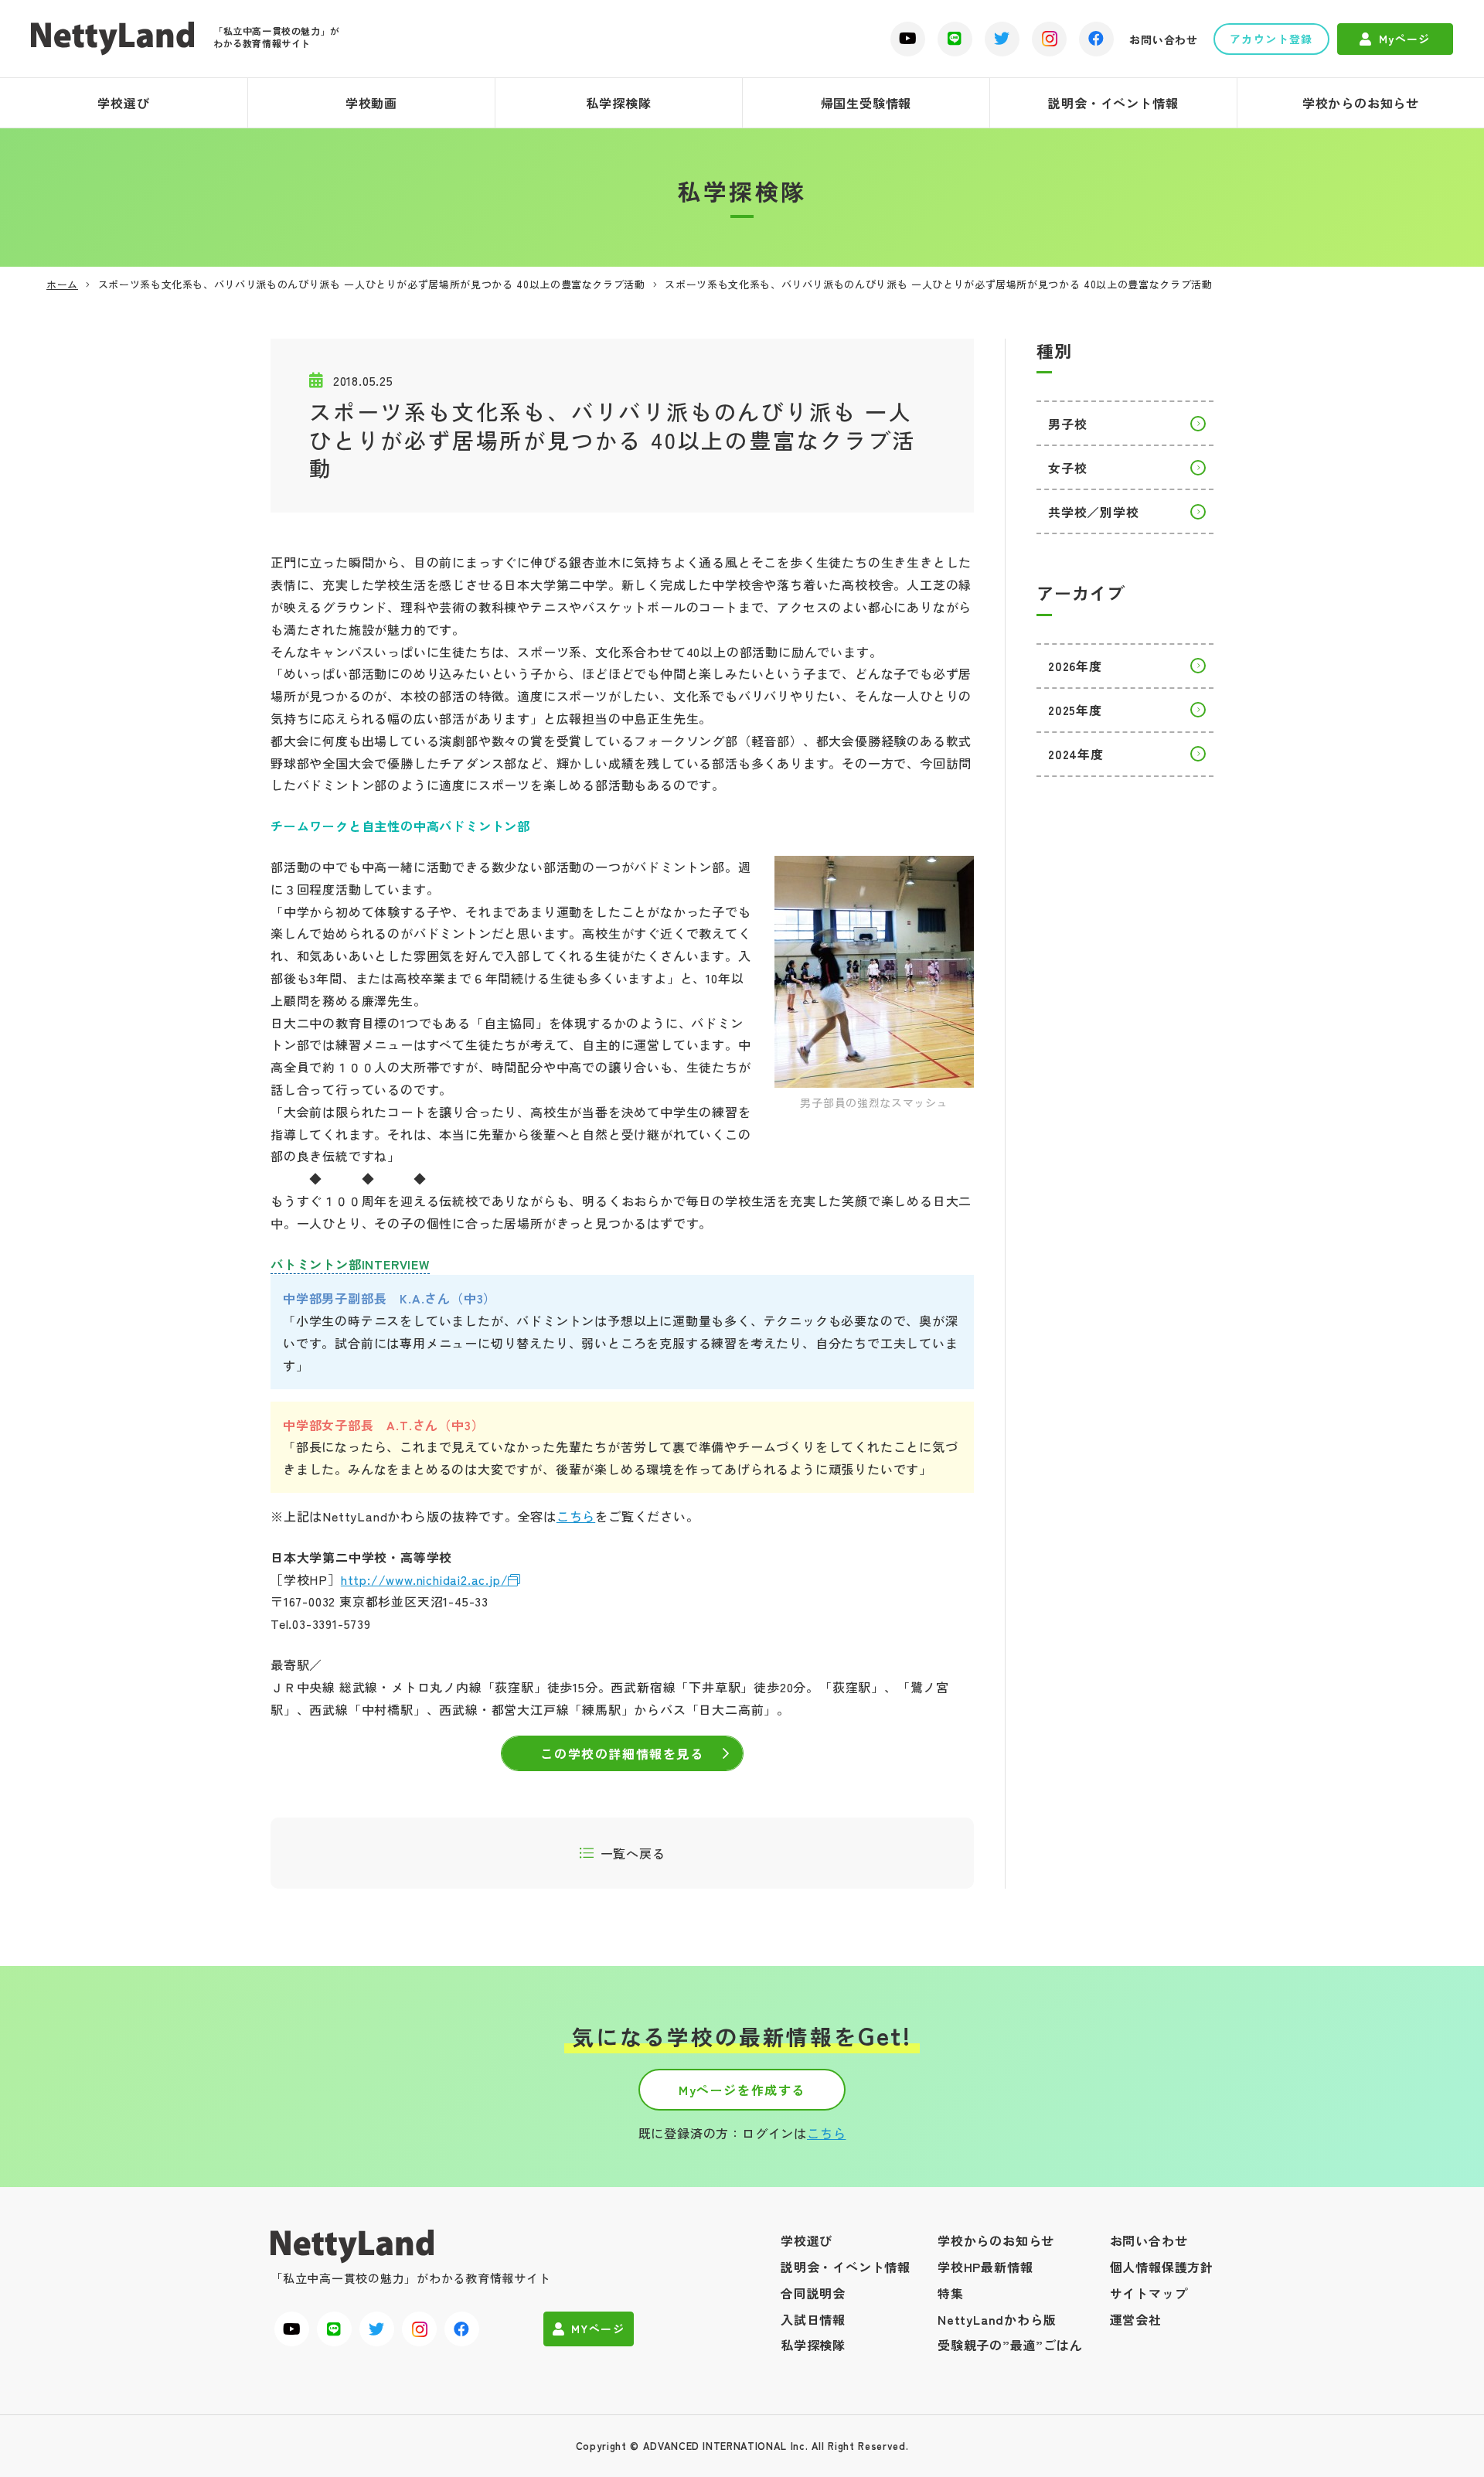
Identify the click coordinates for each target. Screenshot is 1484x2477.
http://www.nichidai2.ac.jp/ (425, 1579)
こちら (576, 1516)
